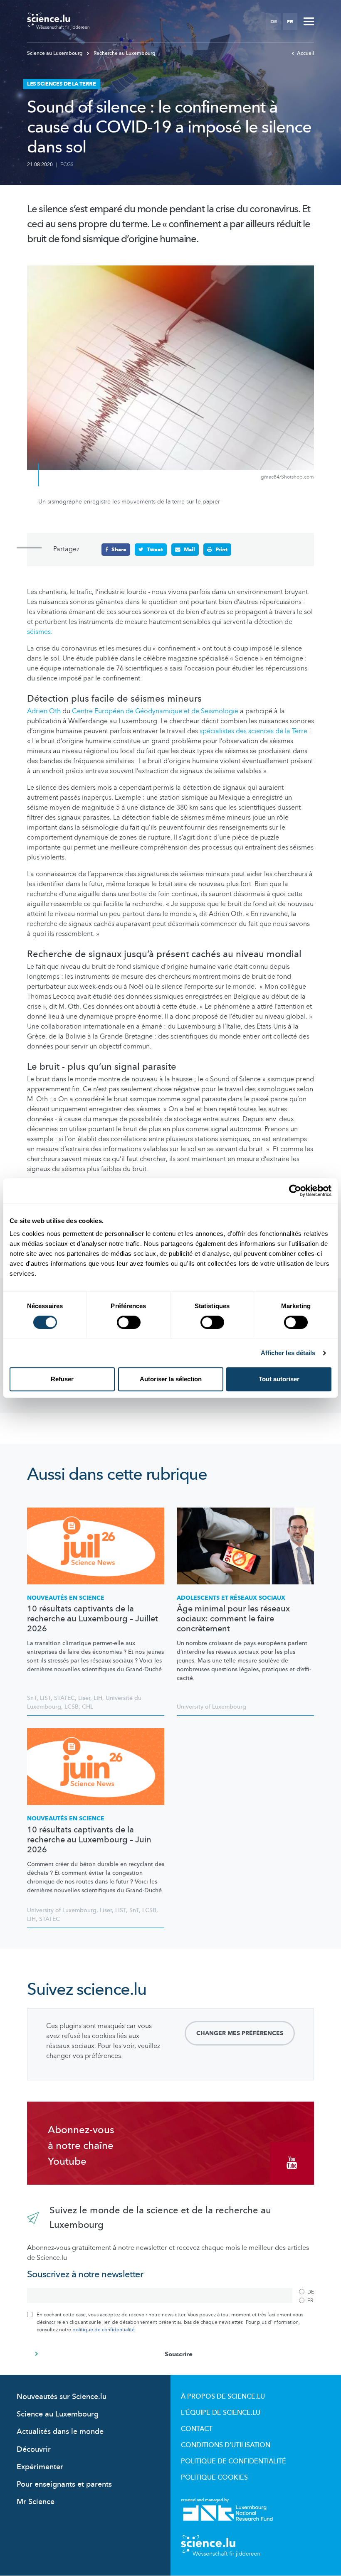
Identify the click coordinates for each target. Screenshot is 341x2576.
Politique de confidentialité (234, 2461)
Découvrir (34, 2450)
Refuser (62, 1379)
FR (290, 22)
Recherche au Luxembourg (124, 53)
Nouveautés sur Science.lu (62, 2397)
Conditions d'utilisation (226, 2445)
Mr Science (36, 2502)
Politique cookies (214, 2478)
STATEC (64, 1698)
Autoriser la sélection (171, 1379)
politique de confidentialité (104, 2330)
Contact (197, 2429)
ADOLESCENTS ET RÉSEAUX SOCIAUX (231, 1598)
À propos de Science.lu (223, 2397)
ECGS (67, 165)
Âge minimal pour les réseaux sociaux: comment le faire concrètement (233, 1619)
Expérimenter (40, 2467)
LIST (45, 1698)
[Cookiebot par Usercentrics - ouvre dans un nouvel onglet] (295, 1191)
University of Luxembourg (211, 1707)
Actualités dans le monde (60, 2432)
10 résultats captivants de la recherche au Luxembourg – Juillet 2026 (93, 1619)
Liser (84, 1698)
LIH (98, 1698)
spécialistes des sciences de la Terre (253, 731)
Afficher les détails (288, 1353)
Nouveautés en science (66, 1598)
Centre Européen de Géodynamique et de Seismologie (155, 711)
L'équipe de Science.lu (221, 2413)
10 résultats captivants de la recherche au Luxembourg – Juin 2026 (89, 1840)
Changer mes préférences (240, 2033)
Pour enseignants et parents (64, 2484)
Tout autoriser (279, 1379)
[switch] (129, 1322)
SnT (32, 1698)
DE (274, 22)
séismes (39, 632)
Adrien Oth (45, 711)
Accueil (305, 53)
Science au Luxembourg (56, 53)
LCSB (72, 1707)
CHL (88, 1707)
